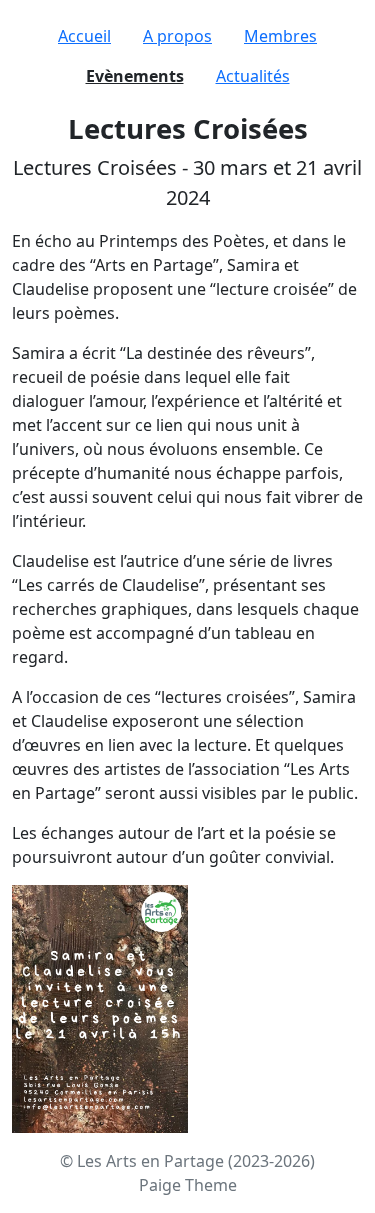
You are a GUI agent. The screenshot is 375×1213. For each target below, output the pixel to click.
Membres (280, 36)
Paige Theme (188, 1185)
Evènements (135, 76)
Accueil (84, 36)
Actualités (253, 76)
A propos (177, 36)
